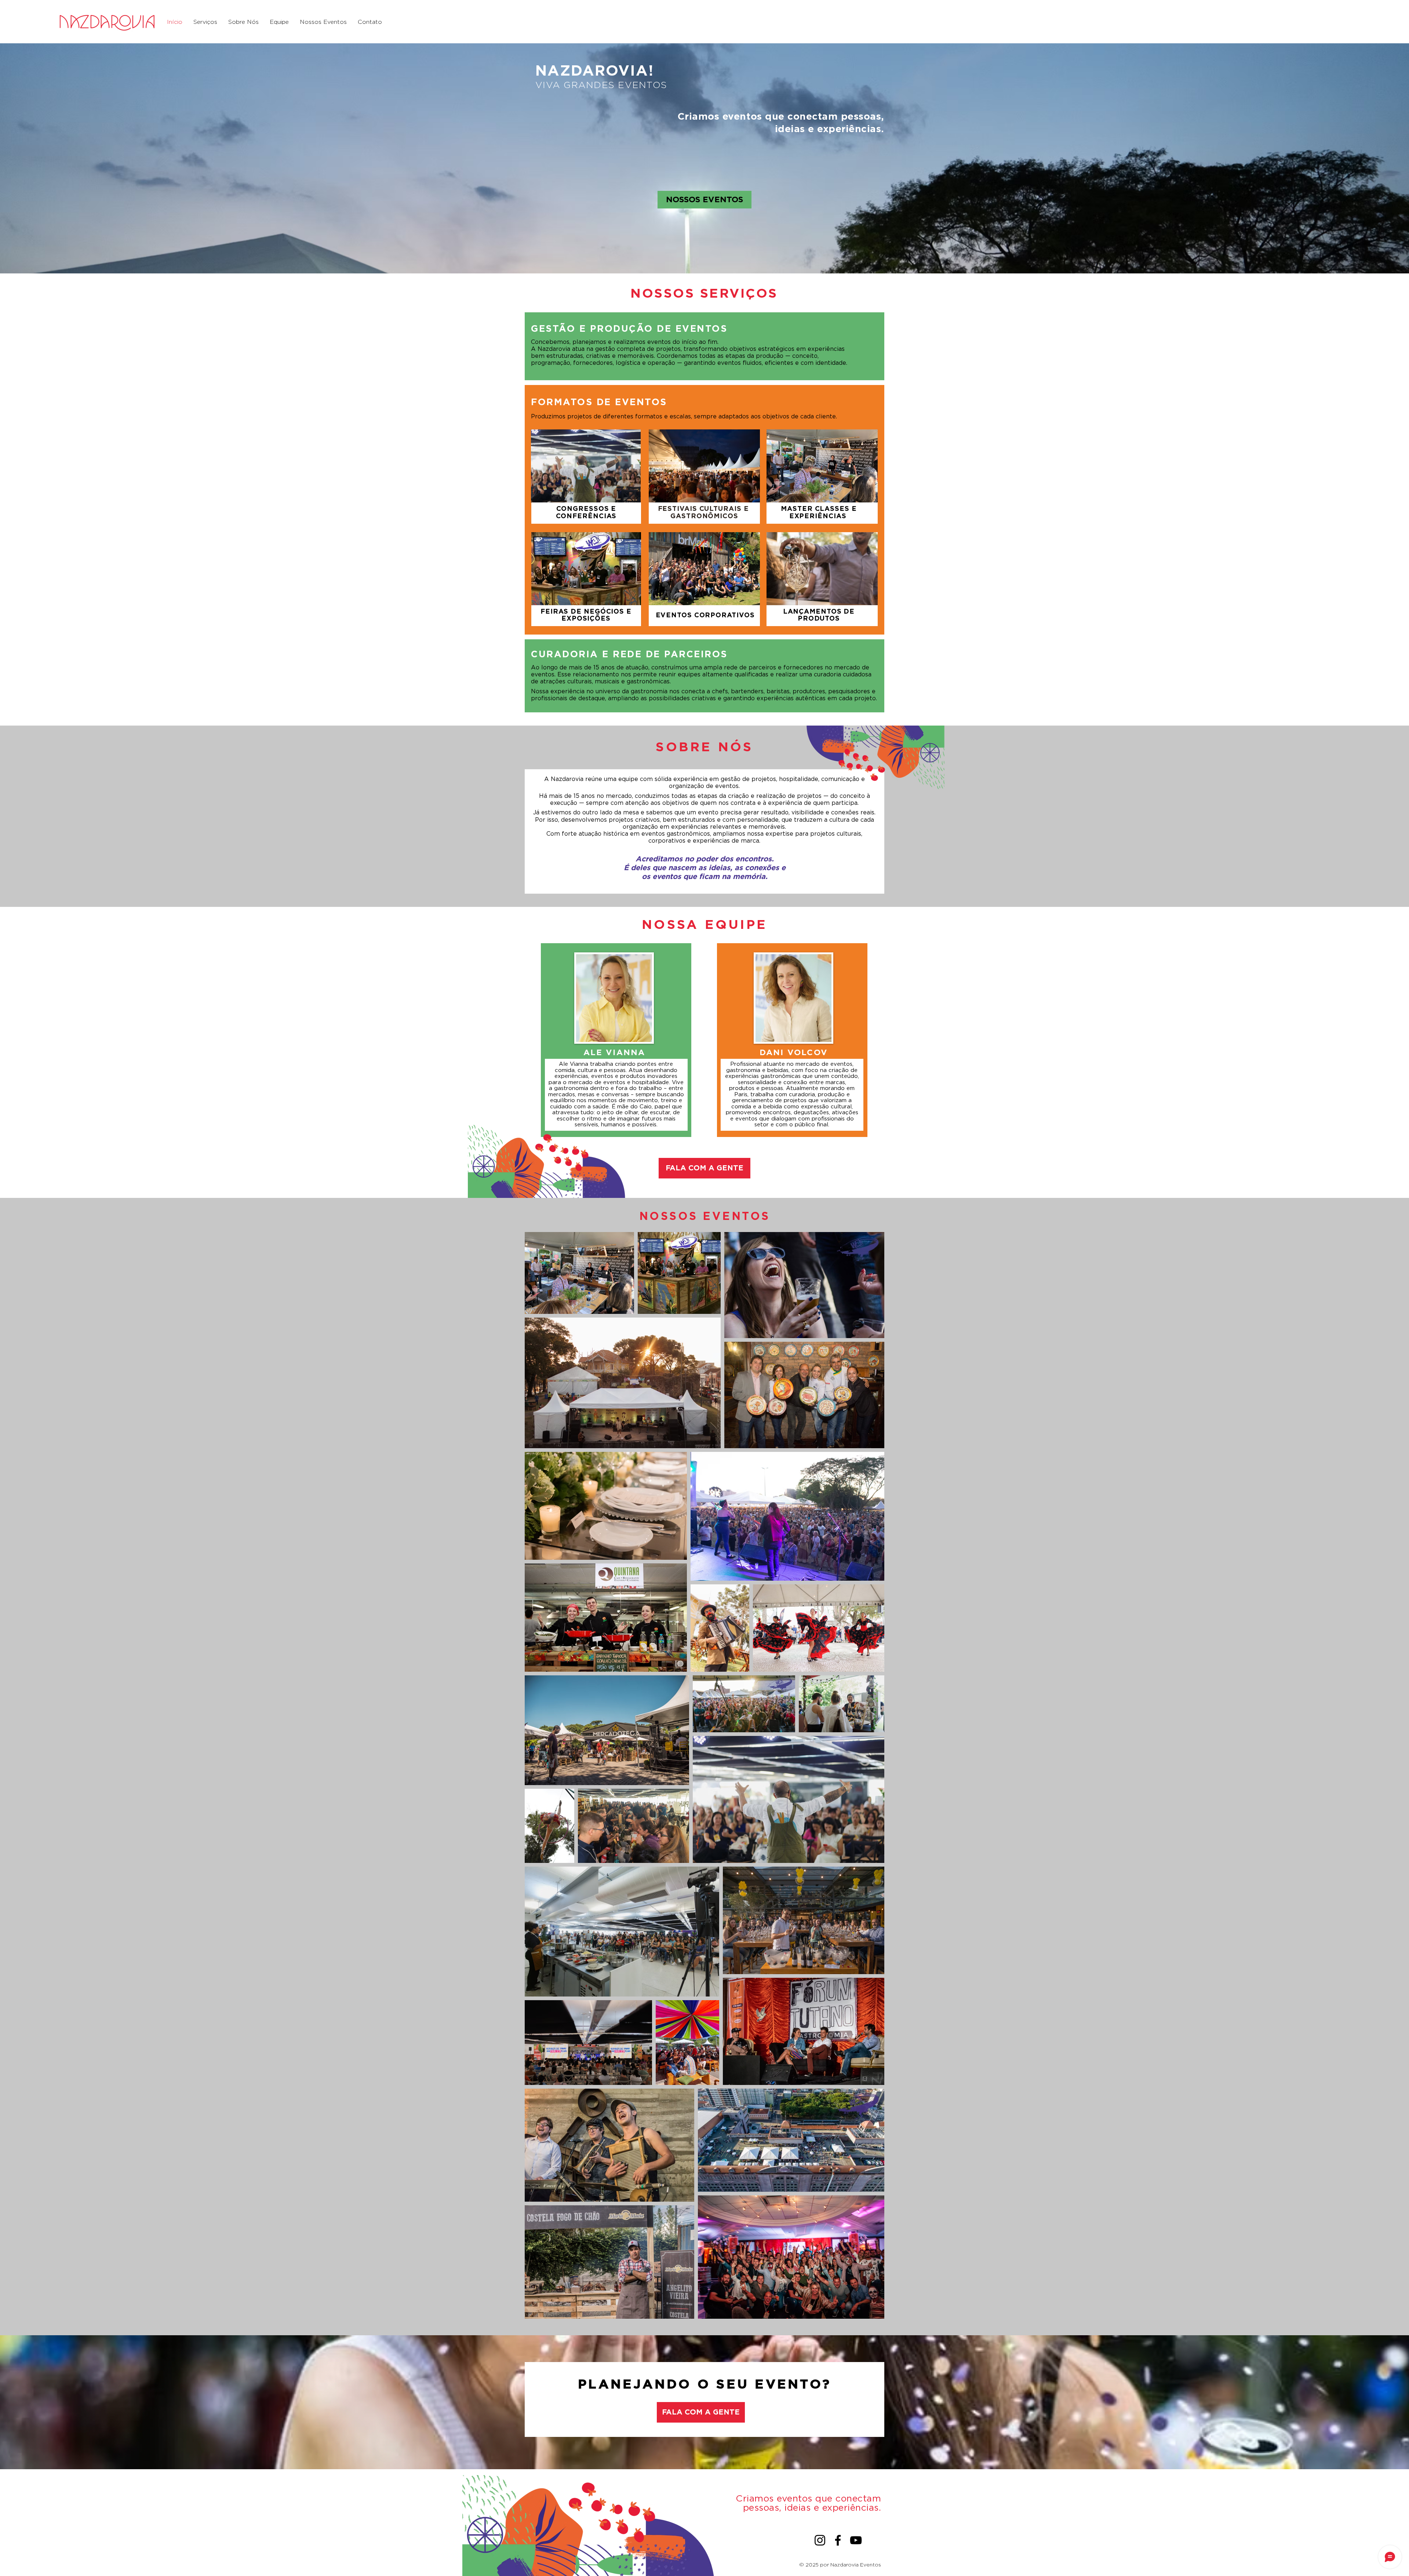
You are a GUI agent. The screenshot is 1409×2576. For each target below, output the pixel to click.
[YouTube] (856, 2540)
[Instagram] (820, 2540)
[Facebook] (838, 2540)
